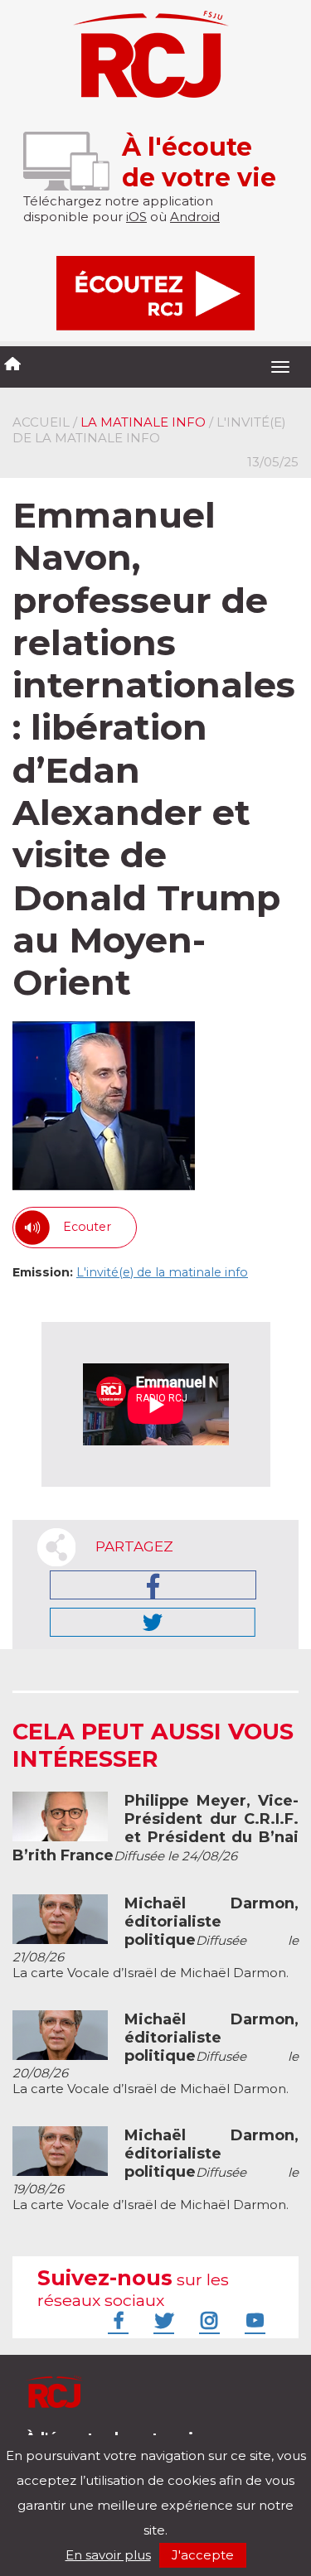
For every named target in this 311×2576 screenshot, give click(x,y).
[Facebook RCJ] (116, 2320)
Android (195, 217)
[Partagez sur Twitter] (153, 1622)
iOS (136, 217)
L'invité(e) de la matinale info (162, 1272)
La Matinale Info (143, 422)
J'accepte (203, 2555)
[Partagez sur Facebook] (153, 1585)
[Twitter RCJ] (162, 2320)
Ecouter (87, 1227)
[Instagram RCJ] (207, 2320)
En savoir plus (108, 2555)
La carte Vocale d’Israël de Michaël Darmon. (155, 1938)
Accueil (41, 422)
